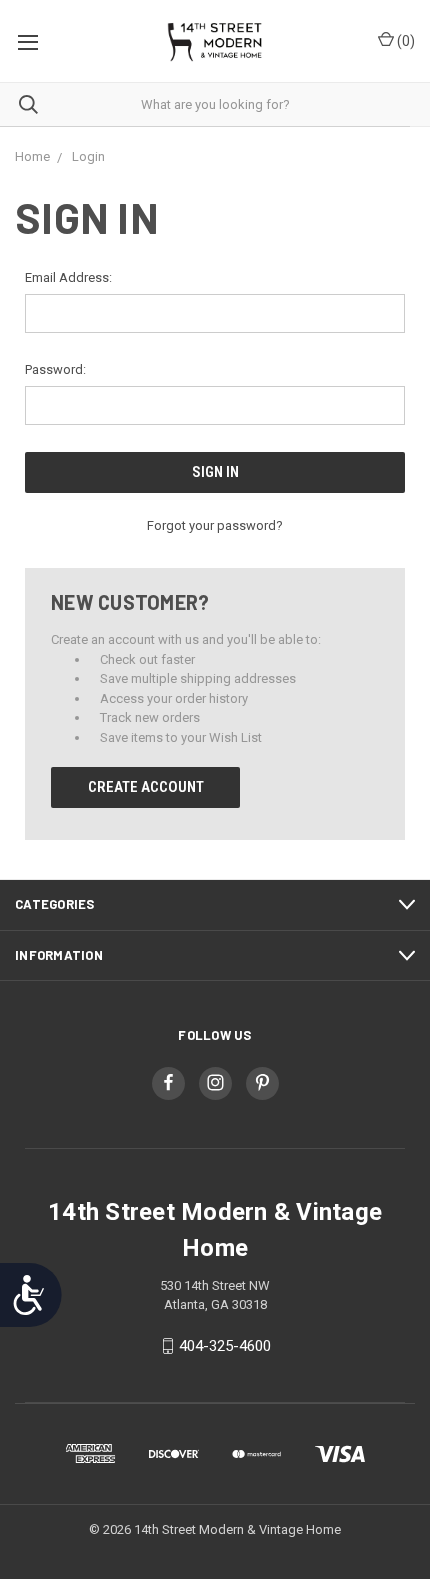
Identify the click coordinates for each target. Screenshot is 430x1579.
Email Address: (68, 277)
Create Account (146, 787)
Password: (55, 369)
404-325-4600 (225, 1346)
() (404, 41)
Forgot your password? (215, 525)
